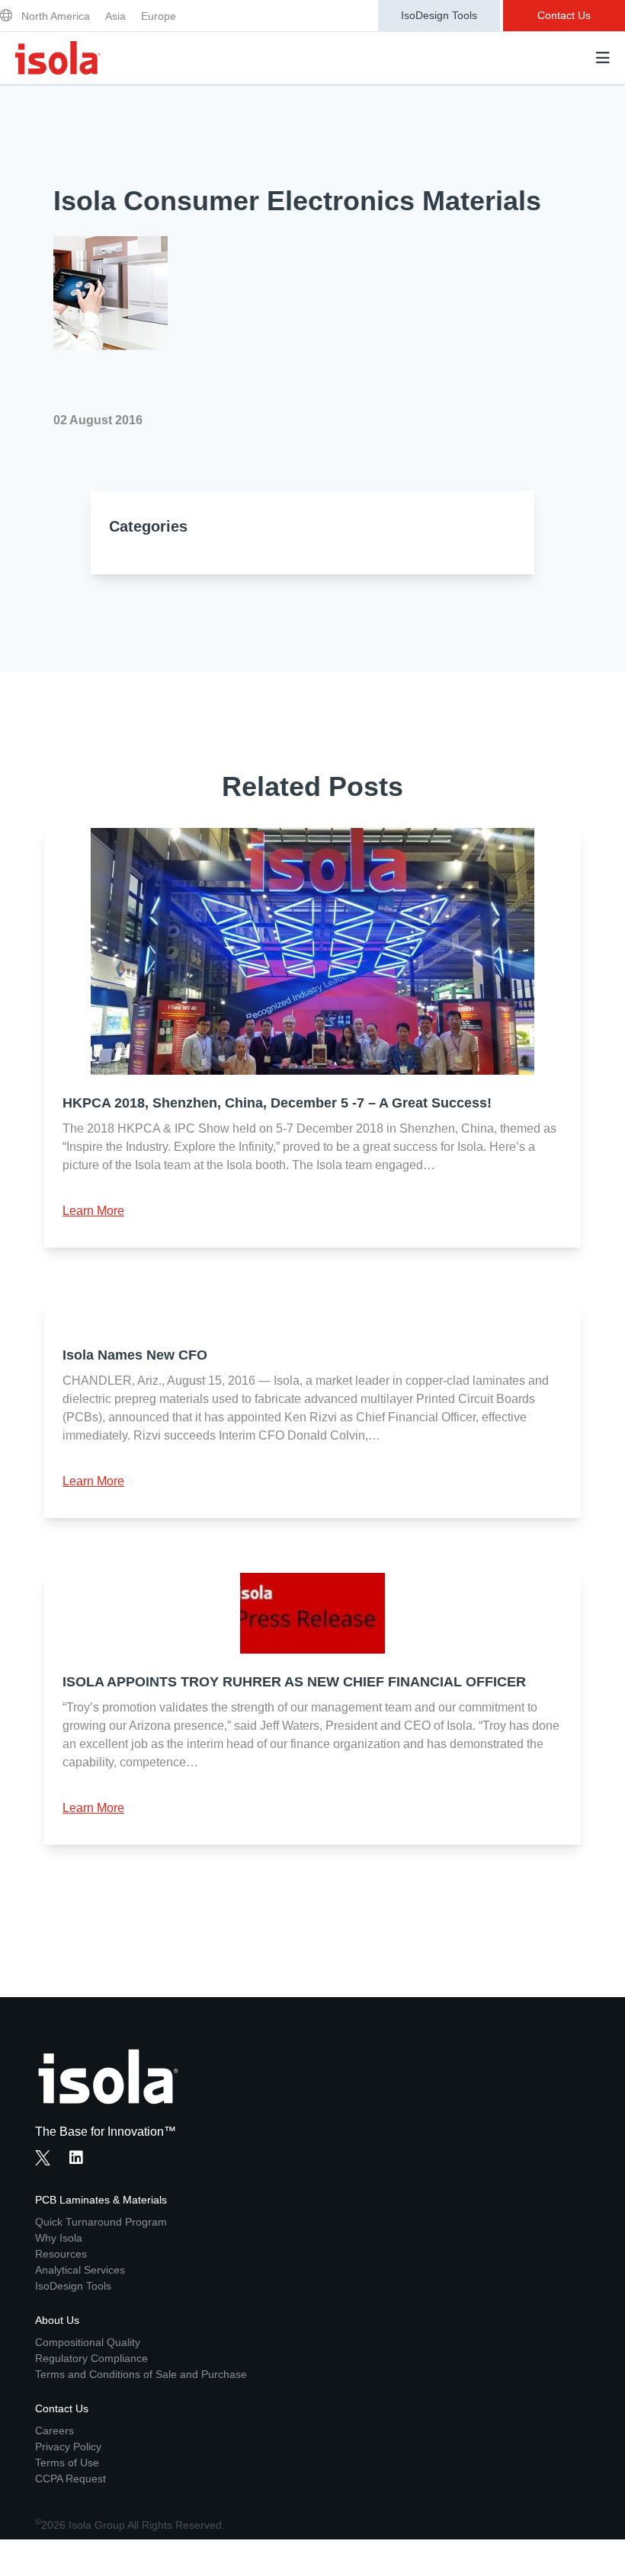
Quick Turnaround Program (101, 2222)
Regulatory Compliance (91, 2358)
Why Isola (59, 2238)
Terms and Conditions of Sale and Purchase (141, 2374)
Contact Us (564, 15)
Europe (159, 16)
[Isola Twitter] (43, 2158)
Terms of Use (67, 2463)
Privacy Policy (68, 2447)
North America (56, 16)
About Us (57, 2320)
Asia (115, 16)
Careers (54, 2431)
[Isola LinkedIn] (81, 2159)
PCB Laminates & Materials (101, 2200)
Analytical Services (80, 2270)
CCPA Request (71, 2479)
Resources (61, 2254)
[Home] (58, 58)
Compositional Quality (88, 2342)
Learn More (93, 1211)
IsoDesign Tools (439, 15)
